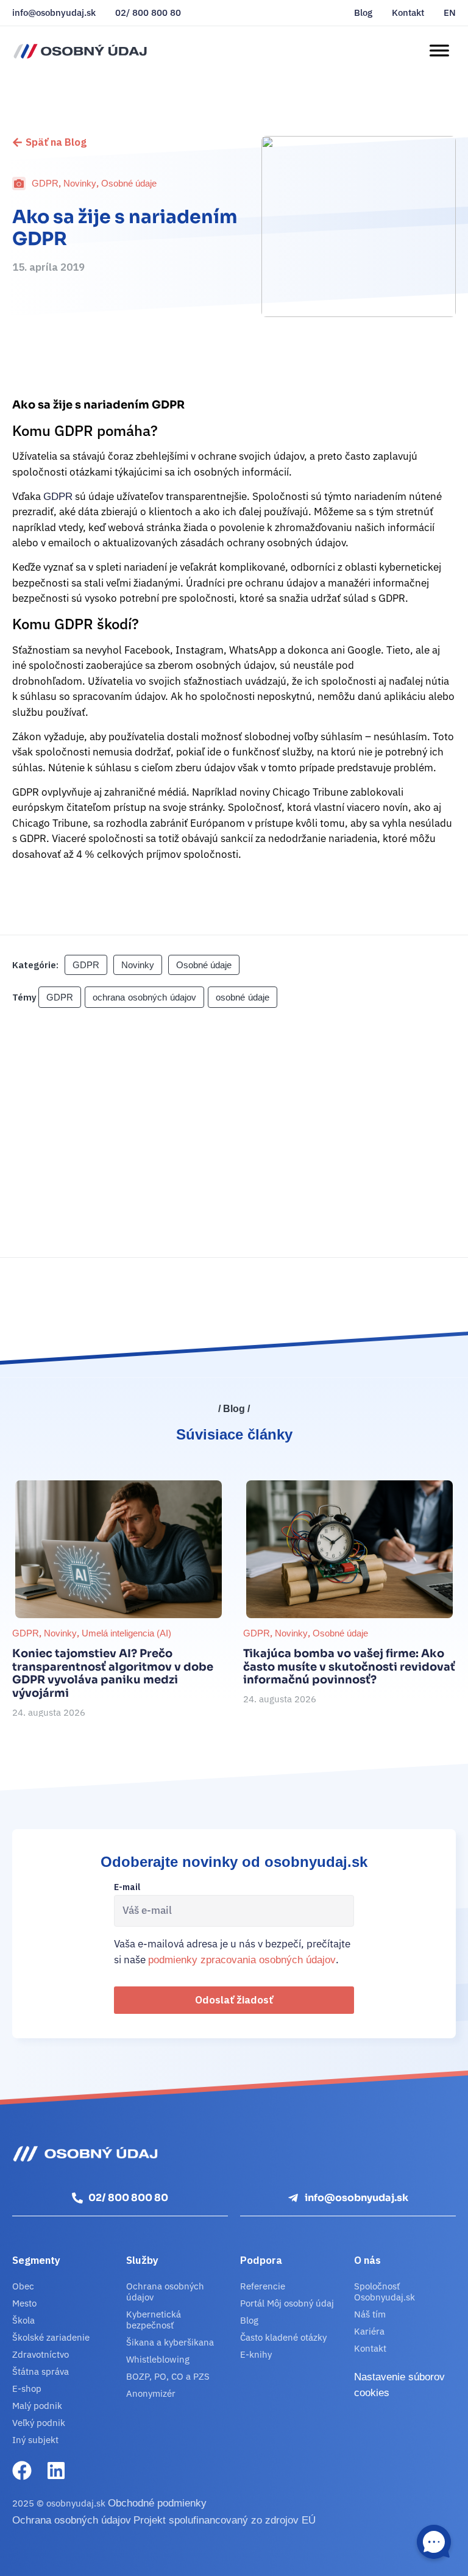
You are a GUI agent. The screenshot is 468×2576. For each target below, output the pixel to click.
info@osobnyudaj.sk (54, 13)
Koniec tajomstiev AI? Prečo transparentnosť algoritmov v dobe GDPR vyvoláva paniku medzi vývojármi (113, 1673)
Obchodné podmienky (157, 2503)
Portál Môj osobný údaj (287, 2303)
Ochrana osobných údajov (165, 2292)
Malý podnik (37, 2406)
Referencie (263, 2286)
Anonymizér (151, 2393)
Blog (363, 13)
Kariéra (369, 2331)
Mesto (24, 2303)
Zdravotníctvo (41, 2354)
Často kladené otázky (283, 2337)
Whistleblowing (158, 2359)
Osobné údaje (129, 183)
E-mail (127, 1888)
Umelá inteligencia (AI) (126, 1633)
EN (450, 13)
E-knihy (256, 2354)
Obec (23, 2286)
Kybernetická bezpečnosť (154, 2320)
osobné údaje (243, 997)
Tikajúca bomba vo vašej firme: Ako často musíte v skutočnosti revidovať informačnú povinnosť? (349, 1667)
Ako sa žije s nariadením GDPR (125, 228)
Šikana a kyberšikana (170, 2342)
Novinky (80, 183)
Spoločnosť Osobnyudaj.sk (385, 2292)
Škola (23, 2320)
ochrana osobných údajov (144, 997)
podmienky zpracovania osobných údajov (242, 1960)
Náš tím (370, 2314)
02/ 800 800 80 (148, 13)
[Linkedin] (56, 2471)
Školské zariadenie (51, 2337)
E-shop (27, 2389)
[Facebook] (22, 2471)
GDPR (45, 183)
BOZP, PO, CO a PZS (168, 2376)
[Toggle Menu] (439, 51)
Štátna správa (41, 2371)
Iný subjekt (35, 2440)
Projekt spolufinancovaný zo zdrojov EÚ (225, 2520)
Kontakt (408, 13)
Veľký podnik (39, 2423)
